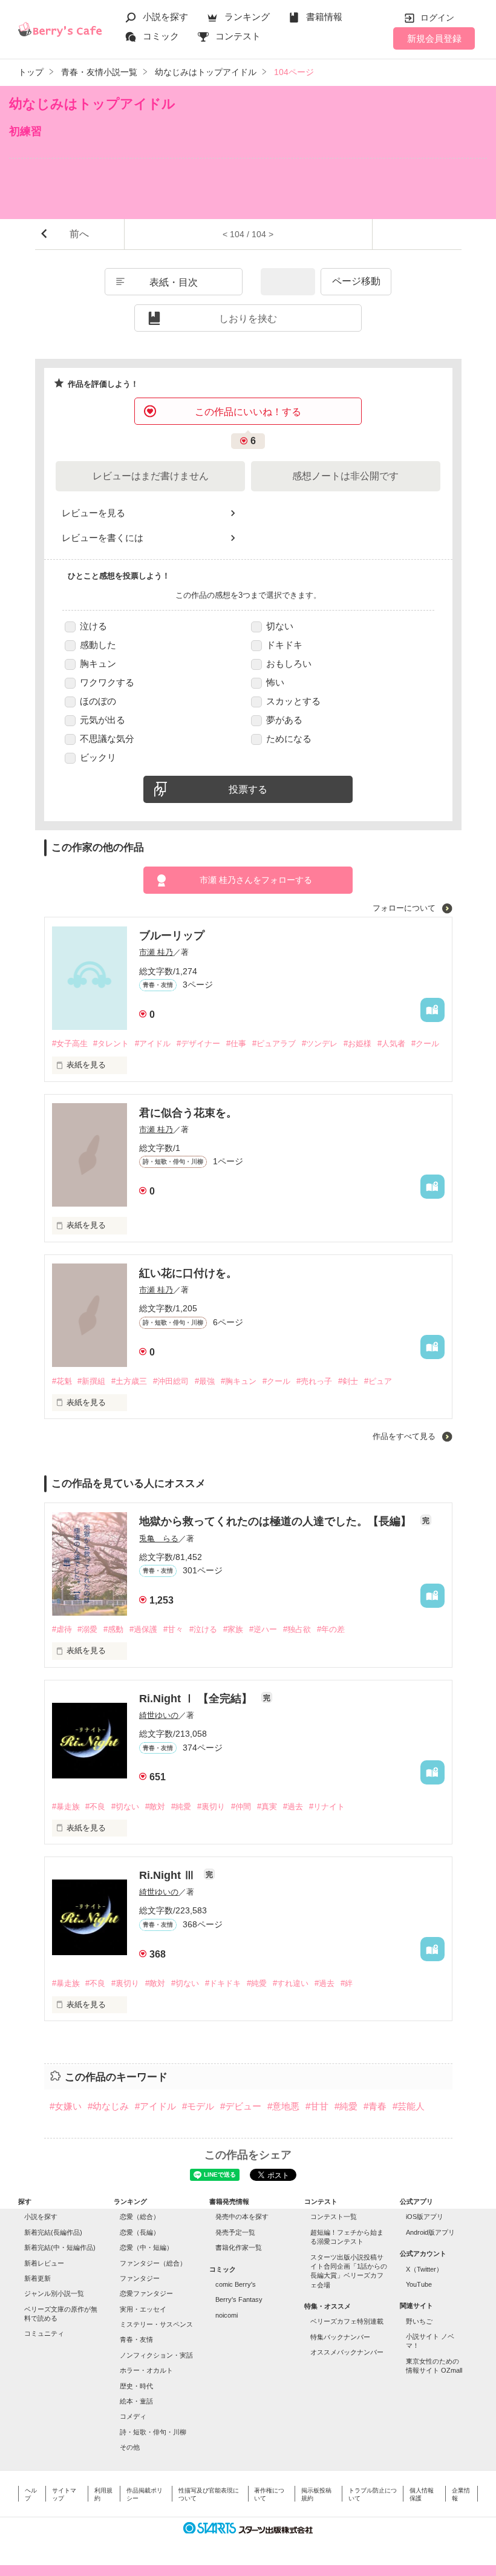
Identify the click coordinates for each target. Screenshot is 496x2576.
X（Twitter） (424, 2269)
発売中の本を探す (242, 2217)
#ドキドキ (223, 1983)
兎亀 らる (159, 1539)
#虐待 (62, 1629)
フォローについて (405, 908)
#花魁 (62, 1381)
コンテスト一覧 (334, 2217)
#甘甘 (317, 2106)
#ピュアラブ (274, 1044)
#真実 (267, 1807)
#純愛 (181, 1807)
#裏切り (211, 1807)
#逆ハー (263, 1629)
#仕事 (236, 1044)
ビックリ (98, 757)
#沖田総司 (171, 1381)
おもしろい (289, 664)
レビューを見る (93, 513)
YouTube (419, 2284)
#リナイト (327, 1807)
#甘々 (173, 1629)
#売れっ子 (314, 1381)
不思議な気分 (107, 739)
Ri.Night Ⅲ (168, 1875)
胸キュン (98, 664)
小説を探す (165, 17)
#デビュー (241, 2106)
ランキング (247, 17)
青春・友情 (136, 2339)
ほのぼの (98, 701)
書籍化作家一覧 (239, 2247)
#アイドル (153, 1044)
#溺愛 (87, 1629)
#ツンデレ (320, 1044)
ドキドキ (284, 645)
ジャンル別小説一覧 (54, 2293)
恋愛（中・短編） (146, 2247)
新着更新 (38, 2278)
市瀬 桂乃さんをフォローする (256, 880)
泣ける (93, 626)
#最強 (205, 1381)
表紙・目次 (174, 282)
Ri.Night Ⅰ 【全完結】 (197, 1699)
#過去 (293, 1807)
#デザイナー (198, 1044)
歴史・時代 (136, 2386)
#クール (425, 1044)
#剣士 (348, 1381)
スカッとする (293, 701)
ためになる (289, 739)
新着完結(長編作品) (53, 2232)
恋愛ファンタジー (146, 2293)
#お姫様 (357, 1044)
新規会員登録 (434, 38)
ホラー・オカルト (146, 2370)
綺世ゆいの (159, 1715)
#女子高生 (70, 1044)
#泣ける (203, 1629)
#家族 (233, 1629)
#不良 (95, 1807)
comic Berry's (236, 2284)
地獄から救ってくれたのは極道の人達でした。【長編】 (277, 1521)
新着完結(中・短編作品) (60, 2247)
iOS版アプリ (425, 2217)
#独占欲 (297, 1629)
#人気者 (391, 1044)
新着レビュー (44, 2263)
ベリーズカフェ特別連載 (347, 2321)
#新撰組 (91, 1381)
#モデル (198, 2106)
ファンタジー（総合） (153, 2263)
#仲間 (241, 1807)
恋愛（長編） (140, 2232)
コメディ (133, 2416)
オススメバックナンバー (347, 2352)
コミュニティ (44, 2333)
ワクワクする (107, 682)
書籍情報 (324, 17)
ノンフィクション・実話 (156, 2355)
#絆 (347, 1983)
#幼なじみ (108, 2106)
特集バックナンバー (340, 2337)
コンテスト (238, 36)
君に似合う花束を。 (188, 1113)
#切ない (125, 1807)
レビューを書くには (103, 538)
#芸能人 (409, 2106)
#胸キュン (239, 1381)
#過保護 (143, 1629)
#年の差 (331, 1629)
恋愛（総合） (140, 2217)
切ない (280, 626)
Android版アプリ (430, 2232)
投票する (248, 789)
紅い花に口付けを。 (188, 1273)
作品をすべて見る (405, 1436)
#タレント (111, 1044)
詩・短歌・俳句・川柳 (153, 2432)
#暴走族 (66, 1807)
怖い (275, 682)
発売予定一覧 (235, 2232)
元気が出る (103, 720)
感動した (98, 645)
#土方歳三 (129, 1381)
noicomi (227, 2315)
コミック (161, 36)
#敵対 (155, 1807)
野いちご (419, 2321)
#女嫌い (66, 2106)
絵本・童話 (136, 2401)
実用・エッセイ (143, 2309)
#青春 (375, 2106)
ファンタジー (140, 2278)
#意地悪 (283, 2106)
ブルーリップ (172, 936)
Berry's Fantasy (239, 2299)
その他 (130, 2447)
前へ (79, 234)
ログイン (437, 18)
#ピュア (378, 1381)
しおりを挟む (248, 319)
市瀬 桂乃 (156, 952)
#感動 (113, 1629)
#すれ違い (291, 1983)
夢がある (284, 720)
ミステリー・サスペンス (156, 2324)
